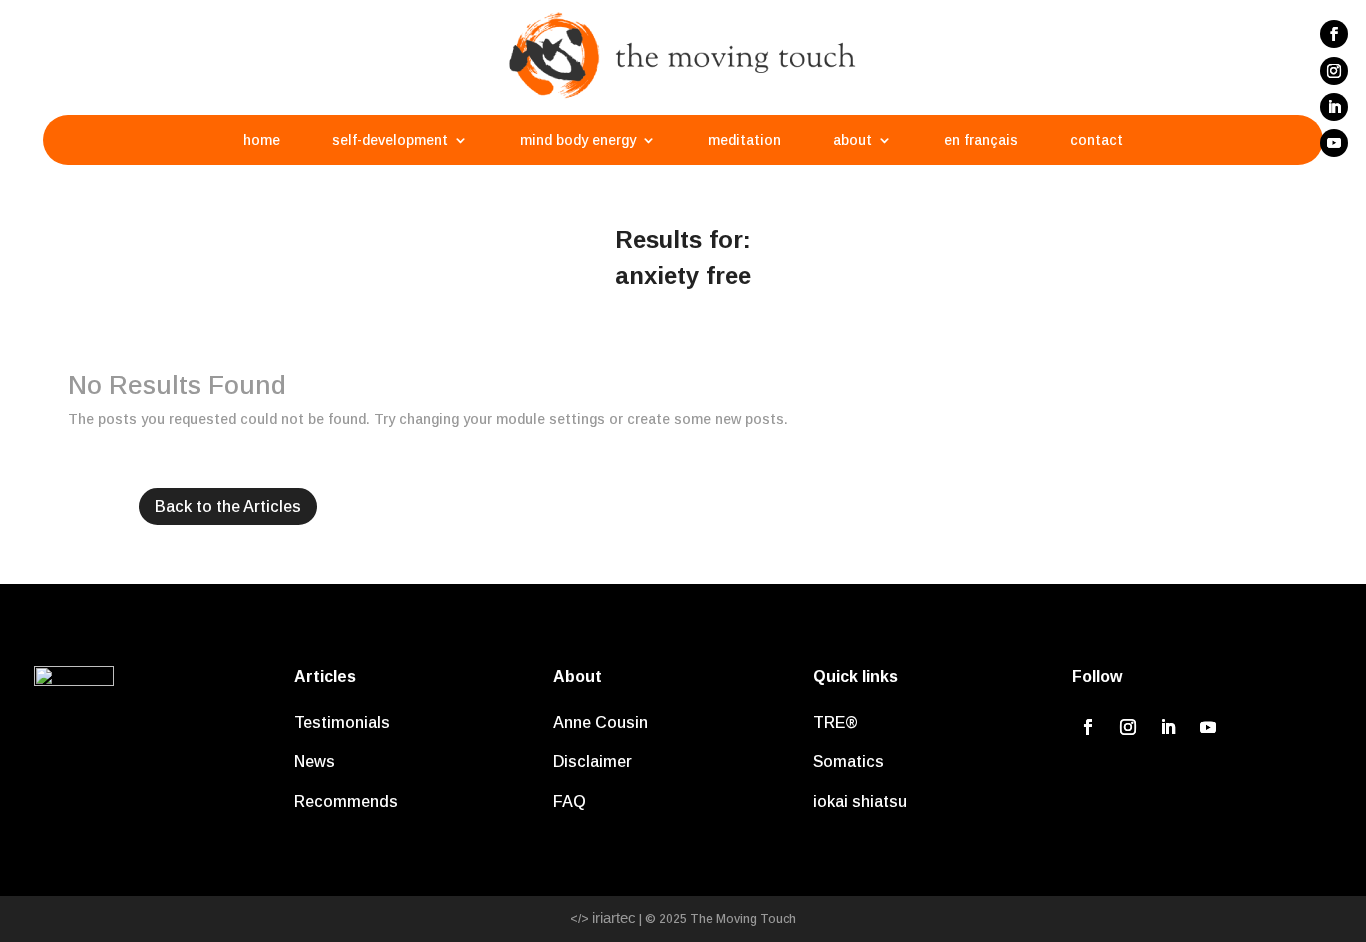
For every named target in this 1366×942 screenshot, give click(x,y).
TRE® (835, 722)
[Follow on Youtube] (1334, 143)
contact (1096, 140)
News (314, 761)
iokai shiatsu (860, 801)
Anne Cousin (600, 722)
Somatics (848, 761)
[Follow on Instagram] (1334, 71)
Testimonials (342, 722)
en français (981, 140)
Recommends (346, 801)
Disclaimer (592, 761)
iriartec (614, 917)
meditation (744, 140)
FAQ (569, 801)
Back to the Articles (228, 506)
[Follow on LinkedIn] (1334, 107)
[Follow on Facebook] (1334, 34)
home (261, 140)
